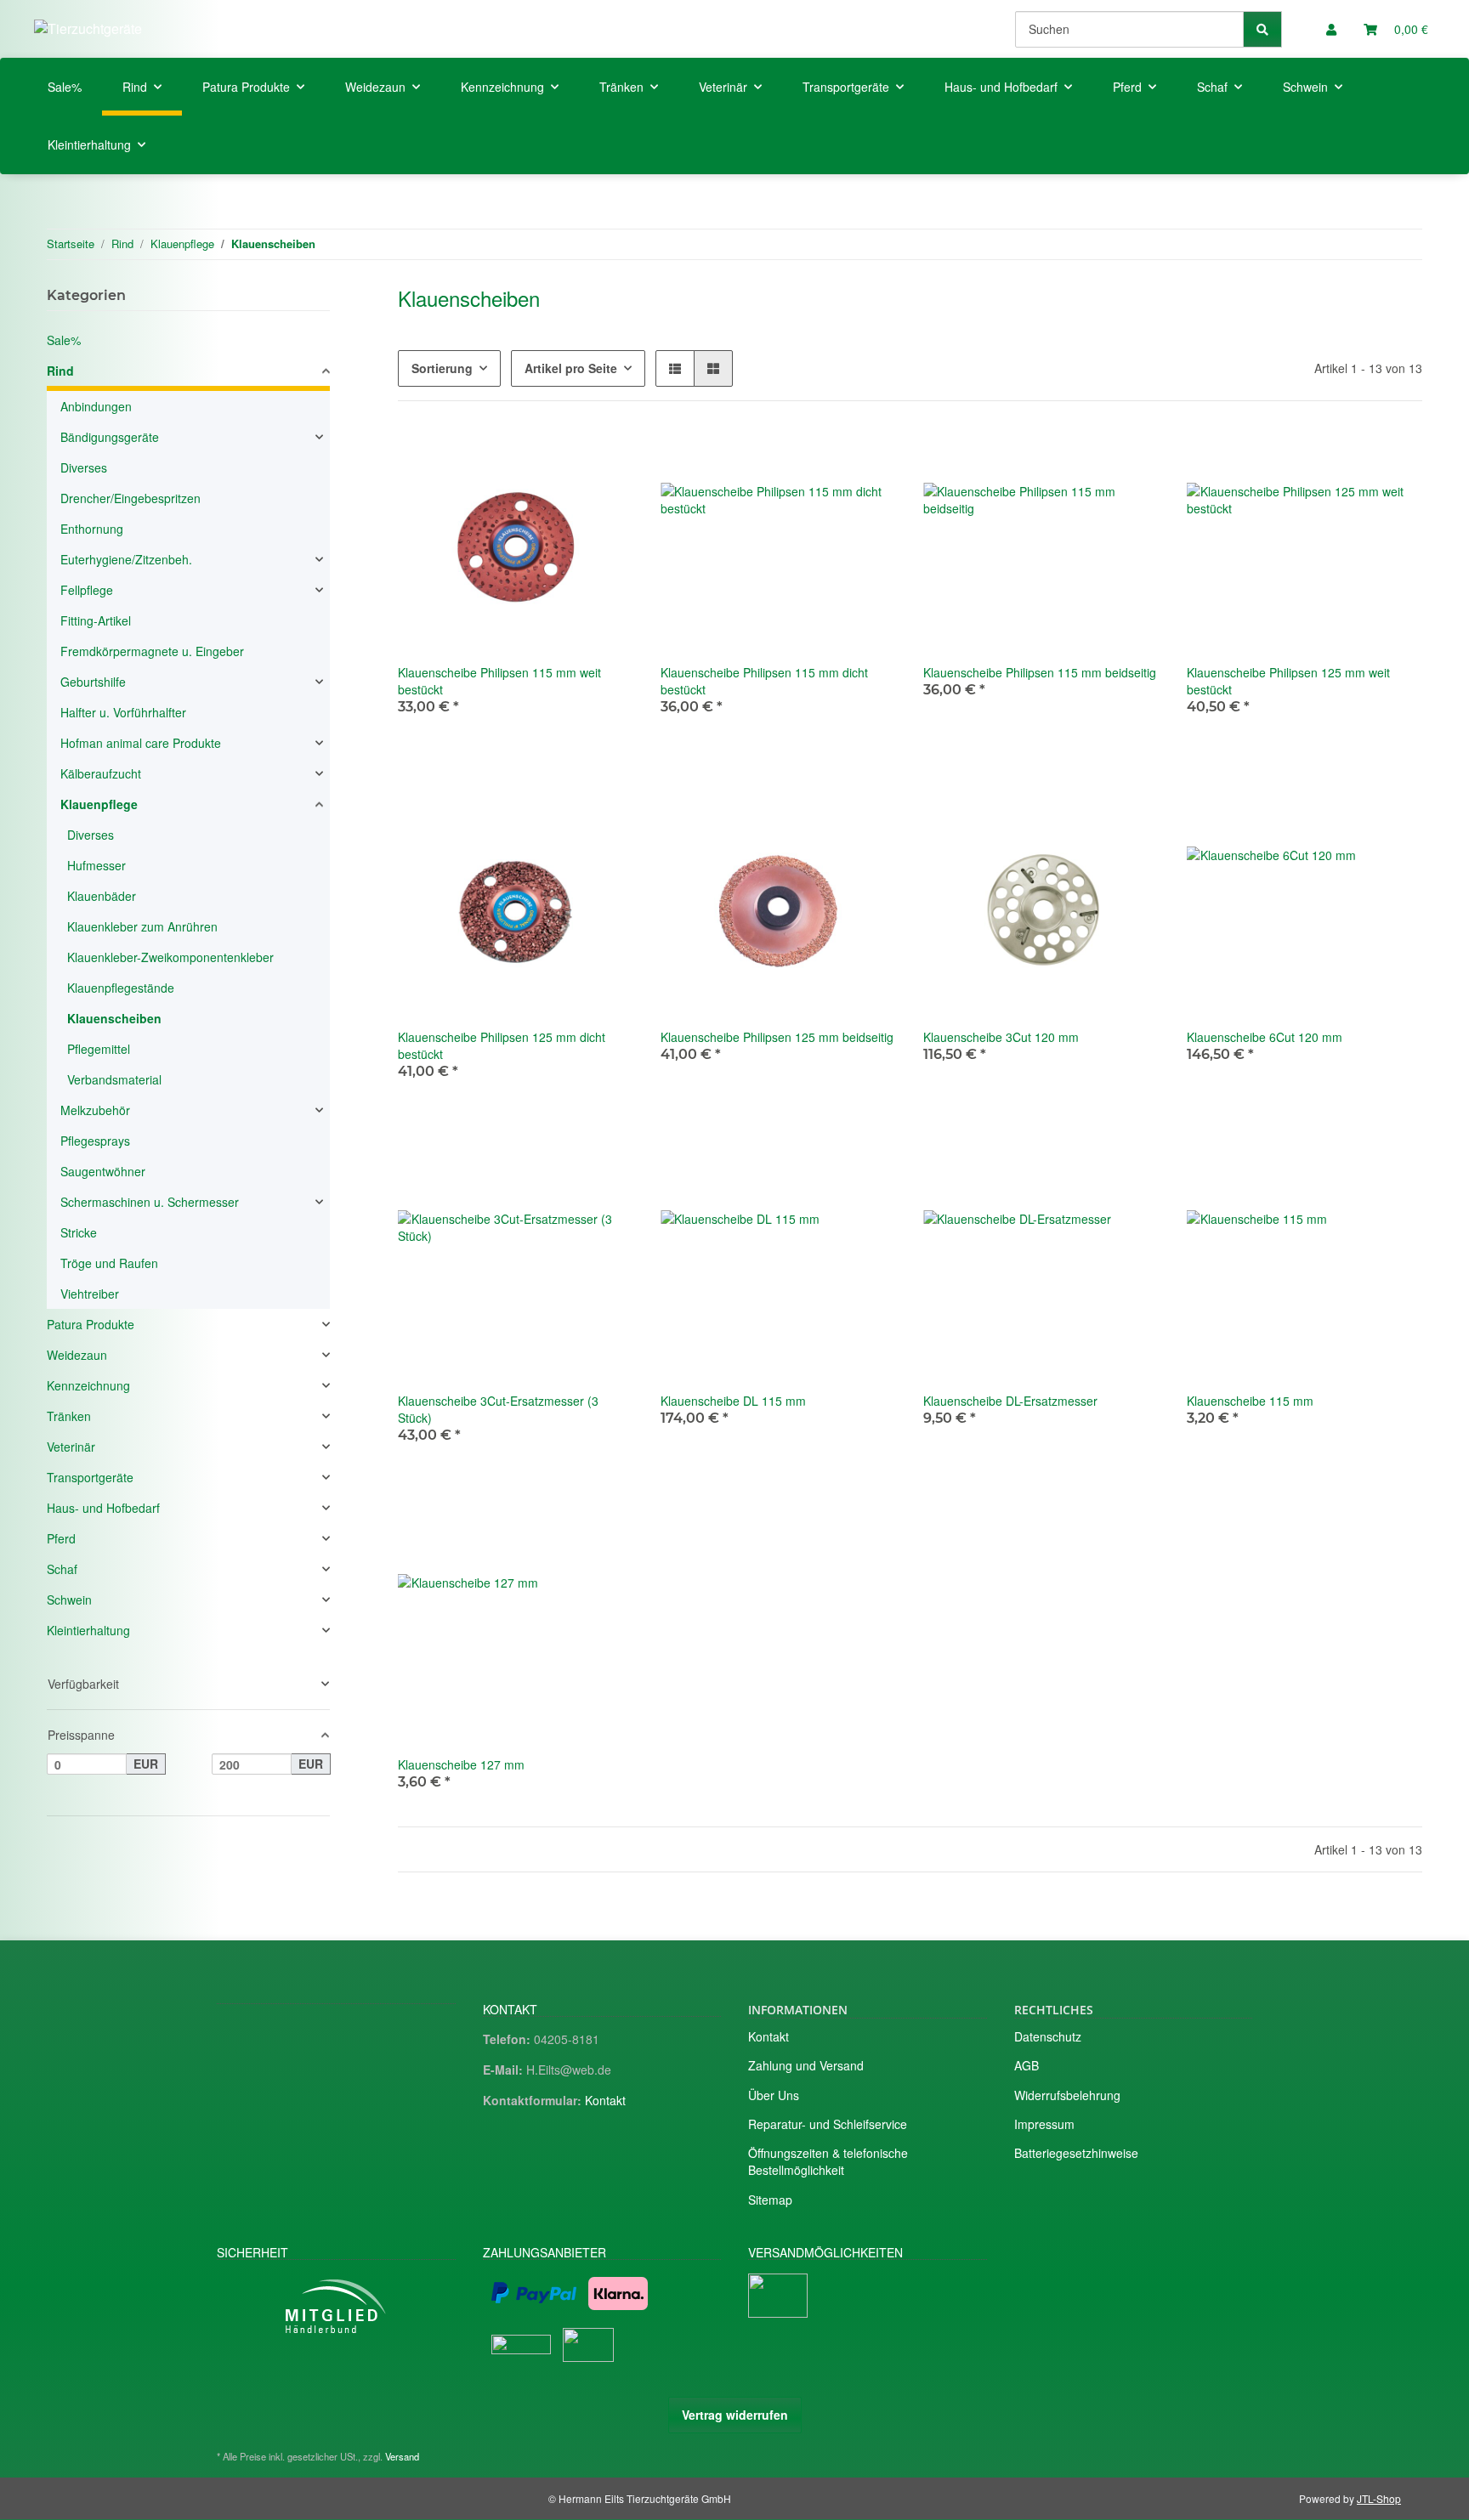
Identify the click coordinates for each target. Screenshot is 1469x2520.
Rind (60, 371)
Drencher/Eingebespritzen (130, 498)
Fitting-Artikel (96, 620)
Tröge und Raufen (109, 1263)
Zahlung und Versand (806, 2065)
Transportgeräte (90, 1477)
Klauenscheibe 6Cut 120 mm (1265, 1037)
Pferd (61, 1538)
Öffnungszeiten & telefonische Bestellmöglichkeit (828, 2161)
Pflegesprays (95, 1141)
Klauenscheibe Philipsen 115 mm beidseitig (1040, 672)
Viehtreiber (90, 1294)
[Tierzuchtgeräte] (88, 28)
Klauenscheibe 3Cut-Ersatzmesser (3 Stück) (498, 1409)
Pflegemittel (99, 1049)
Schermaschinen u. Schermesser (150, 1202)
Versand (402, 2456)
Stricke (79, 1232)
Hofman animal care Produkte (141, 743)
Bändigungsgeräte (110, 437)
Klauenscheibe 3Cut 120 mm (1001, 1037)
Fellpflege (87, 590)
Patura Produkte (91, 1324)
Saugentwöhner (103, 1171)
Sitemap (770, 2200)
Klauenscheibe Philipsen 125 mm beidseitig (777, 1037)
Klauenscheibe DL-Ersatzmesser (1010, 1401)
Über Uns (774, 2095)
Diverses (84, 467)
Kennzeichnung (88, 1385)
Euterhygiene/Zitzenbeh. (126, 559)
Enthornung (92, 529)
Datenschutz (1048, 2036)
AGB (1027, 2065)
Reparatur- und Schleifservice (828, 2124)
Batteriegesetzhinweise (1076, 2153)
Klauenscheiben (114, 1018)
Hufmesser (96, 865)
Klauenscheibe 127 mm (461, 1764)
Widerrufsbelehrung (1067, 2095)
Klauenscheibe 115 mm (1250, 1401)
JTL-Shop (1379, 2498)
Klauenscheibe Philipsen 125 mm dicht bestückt (502, 1045)
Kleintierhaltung (88, 1630)
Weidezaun (77, 1355)
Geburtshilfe (93, 682)
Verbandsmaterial (114, 1079)
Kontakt (605, 2100)
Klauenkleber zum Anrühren (142, 926)
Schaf (62, 1569)
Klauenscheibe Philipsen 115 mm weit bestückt (499, 681)
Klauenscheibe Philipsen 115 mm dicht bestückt (764, 681)
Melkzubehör (95, 1110)
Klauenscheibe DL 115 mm (733, 1401)
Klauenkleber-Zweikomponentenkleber (170, 957)
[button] (1331, 29)
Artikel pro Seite (571, 368)
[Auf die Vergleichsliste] (604, 457)
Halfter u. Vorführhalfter (123, 712)
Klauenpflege (99, 804)
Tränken (69, 1416)
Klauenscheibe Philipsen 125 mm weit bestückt (1288, 681)
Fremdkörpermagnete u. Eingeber (152, 651)
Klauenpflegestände (121, 988)
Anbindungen (96, 406)
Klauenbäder (102, 896)
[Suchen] (1262, 29)
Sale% (64, 340)
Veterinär (71, 1447)
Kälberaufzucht (101, 773)
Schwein (69, 1600)
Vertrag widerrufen (735, 2415)
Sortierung (442, 368)
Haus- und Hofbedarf (103, 1508)
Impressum (1044, 2124)
